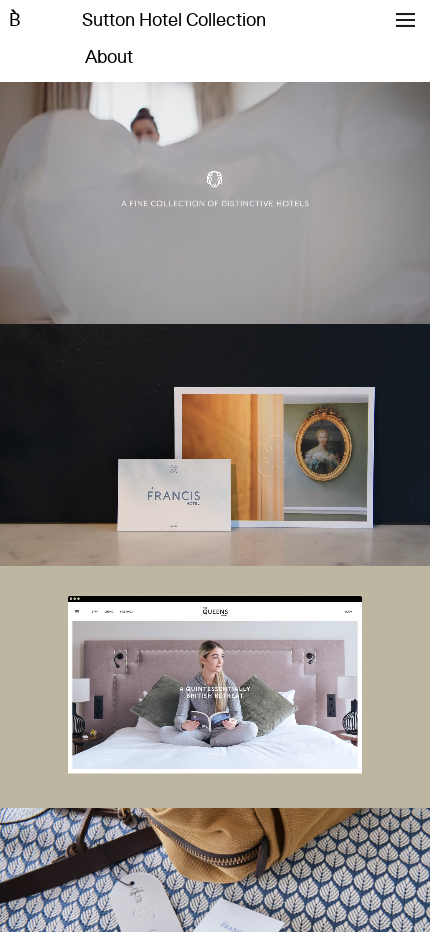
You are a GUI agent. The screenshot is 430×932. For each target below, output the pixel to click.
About (109, 58)
